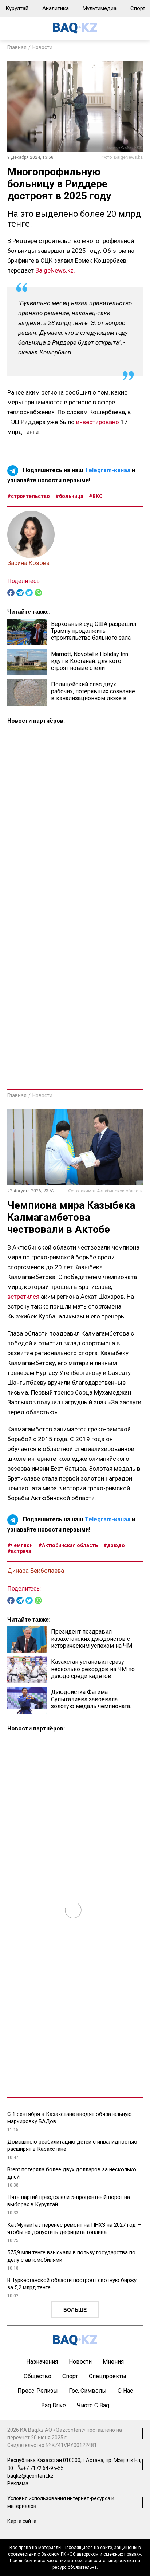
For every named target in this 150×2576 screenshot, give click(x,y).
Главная (17, 47)
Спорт (70, 2376)
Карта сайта (22, 2521)
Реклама (18, 2483)
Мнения (113, 2362)
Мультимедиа (100, 8)
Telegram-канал (108, 470)
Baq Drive (54, 2405)
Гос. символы (88, 2391)
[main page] (75, 32)
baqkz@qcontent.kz (30, 2476)
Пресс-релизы (38, 2391)
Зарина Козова (28, 563)
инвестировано (98, 422)
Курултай (17, 8)
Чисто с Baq (93, 2405)
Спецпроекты (108, 2376)
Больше (75, 2310)
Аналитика (56, 8)
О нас (125, 2391)
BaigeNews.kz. (55, 270)
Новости (42, 47)
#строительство (29, 496)
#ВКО (96, 496)
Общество (37, 2376)
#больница (69, 496)
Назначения (42, 2362)
